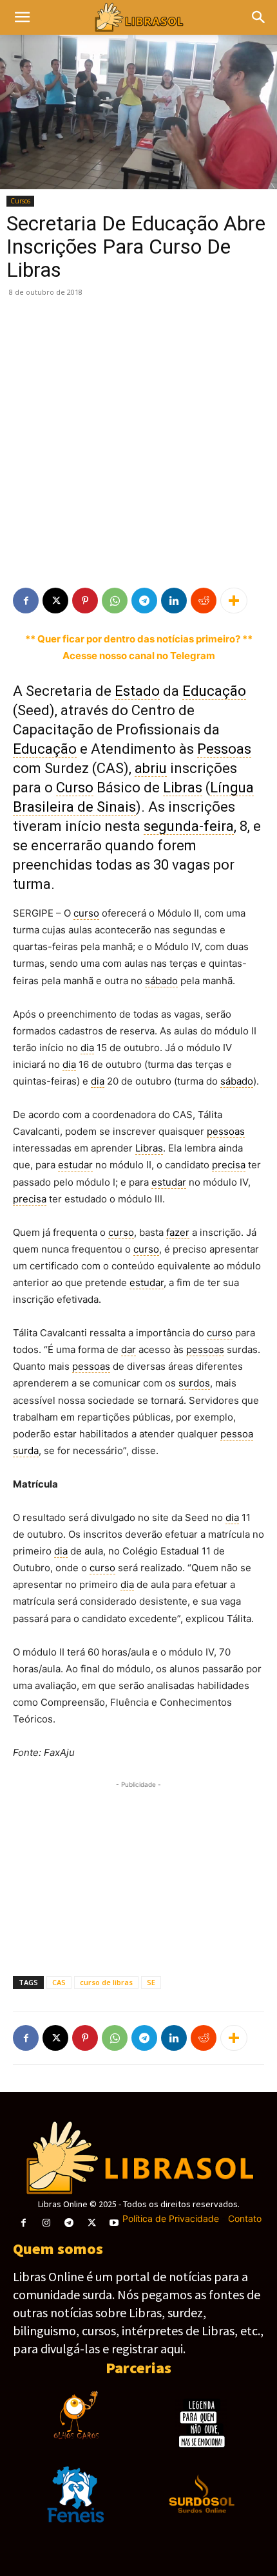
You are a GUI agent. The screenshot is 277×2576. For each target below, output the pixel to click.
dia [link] (87, 1048)
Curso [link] (75, 788)
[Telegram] (144, 601)
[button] (259, 17)
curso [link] (86, 913)
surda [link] (26, 1451)
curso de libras (106, 1982)
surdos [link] (194, 1383)
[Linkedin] (174, 601)
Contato (245, 2218)
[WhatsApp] (115, 601)
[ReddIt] (204, 601)
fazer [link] (178, 1232)
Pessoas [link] (224, 749)
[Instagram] (46, 2223)
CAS (59, 1982)
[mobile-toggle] (22, 17)
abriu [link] (151, 768)
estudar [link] (75, 1165)
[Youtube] (114, 2223)
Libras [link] (183, 788)
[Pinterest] (85, 601)
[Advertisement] (138, 443)
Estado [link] (137, 691)
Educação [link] (214, 691)
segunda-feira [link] (189, 826)
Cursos (20, 201)
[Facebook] (26, 601)
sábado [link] (161, 981)
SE (151, 1982)
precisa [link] (229, 1165)
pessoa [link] (237, 1434)
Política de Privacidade (171, 2218)
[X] (55, 601)
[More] (234, 601)
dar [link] (129, 1349)
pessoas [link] (226, 1131)
